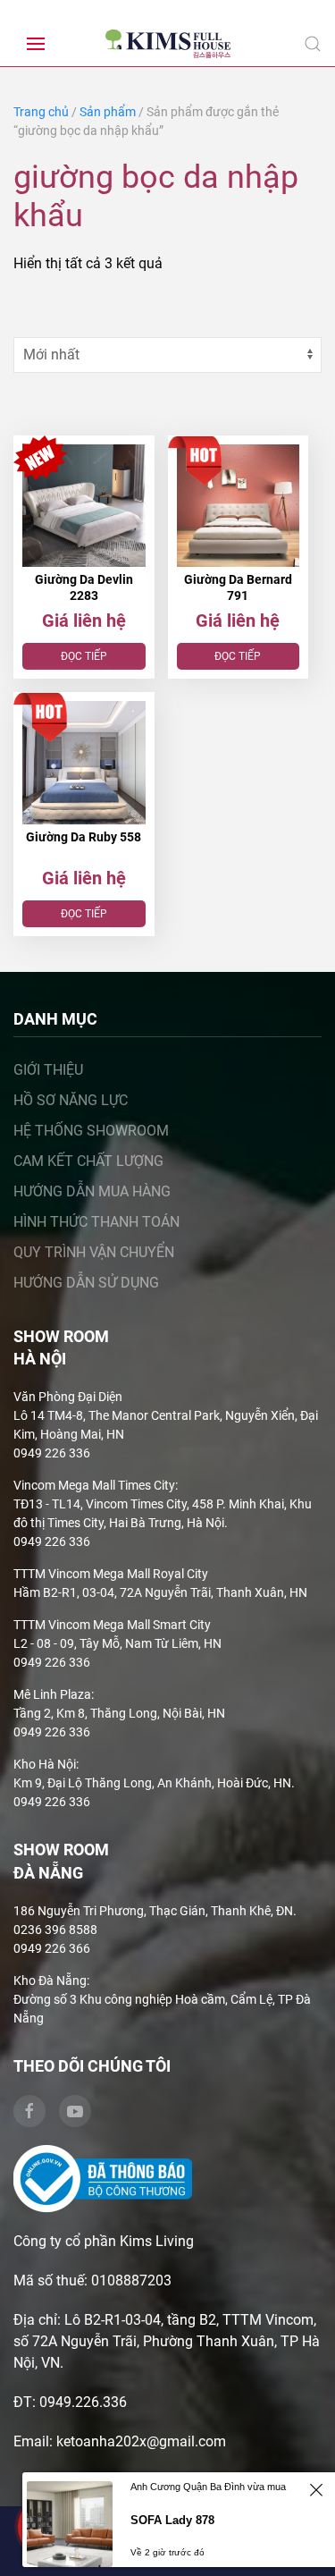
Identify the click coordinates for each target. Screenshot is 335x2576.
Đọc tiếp (84, 656)
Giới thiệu (48, 1070)
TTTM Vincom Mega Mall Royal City (111, 1574)
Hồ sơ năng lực (71, 1100)
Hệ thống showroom (91, 1131)
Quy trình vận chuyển (94, 1252)
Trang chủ (41, 112)
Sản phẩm (108, 112)
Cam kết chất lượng (88, 1161)
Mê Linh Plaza (52, 1694)
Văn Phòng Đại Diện (68, 1397)
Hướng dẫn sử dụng (86, 1283)
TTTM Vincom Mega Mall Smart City (112, 1625)
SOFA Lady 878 (172, 2520)
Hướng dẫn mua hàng (92, 1191)
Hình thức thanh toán (96, 1222)
